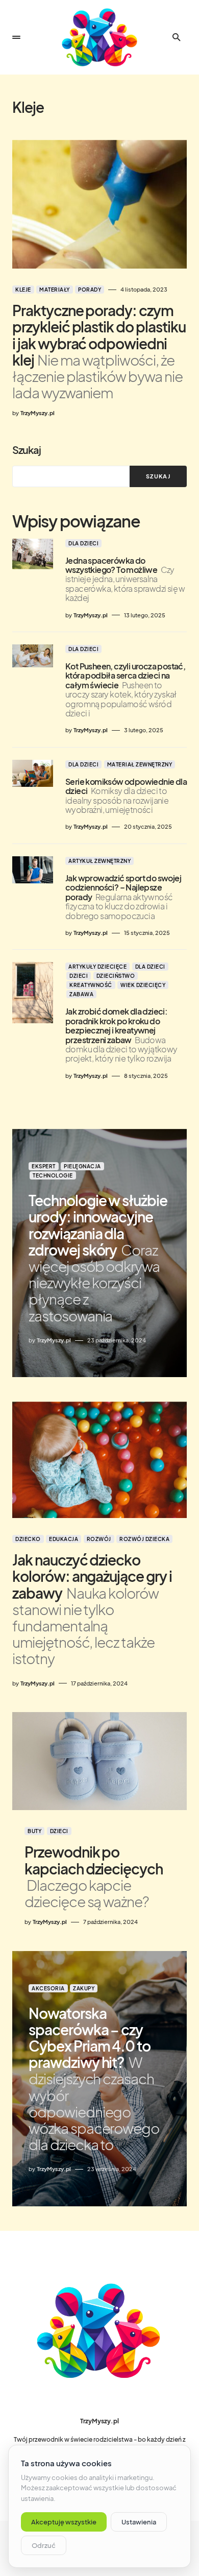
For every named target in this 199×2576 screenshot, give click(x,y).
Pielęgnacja (82, 1166)
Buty (34, 1831)
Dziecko (28, 1539)
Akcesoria (48, 1988)
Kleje (23, 290)
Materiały (55, 290)
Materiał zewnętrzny (140, 764)
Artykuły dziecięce (97, 967)
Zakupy (84, 1988)
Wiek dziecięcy (143, 985)
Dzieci (79, 976)
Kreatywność (91, 985)
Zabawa (81, 994)
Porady (90, 290)
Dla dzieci (83, 543)
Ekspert (44, 1166)
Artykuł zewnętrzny (99, 861)
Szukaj (27, 450)
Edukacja (64, 1539)
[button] (16, 37)
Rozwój (99, 1539)
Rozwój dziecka (144, 1539)
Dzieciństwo (116, 976)
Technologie (53, 1175)
